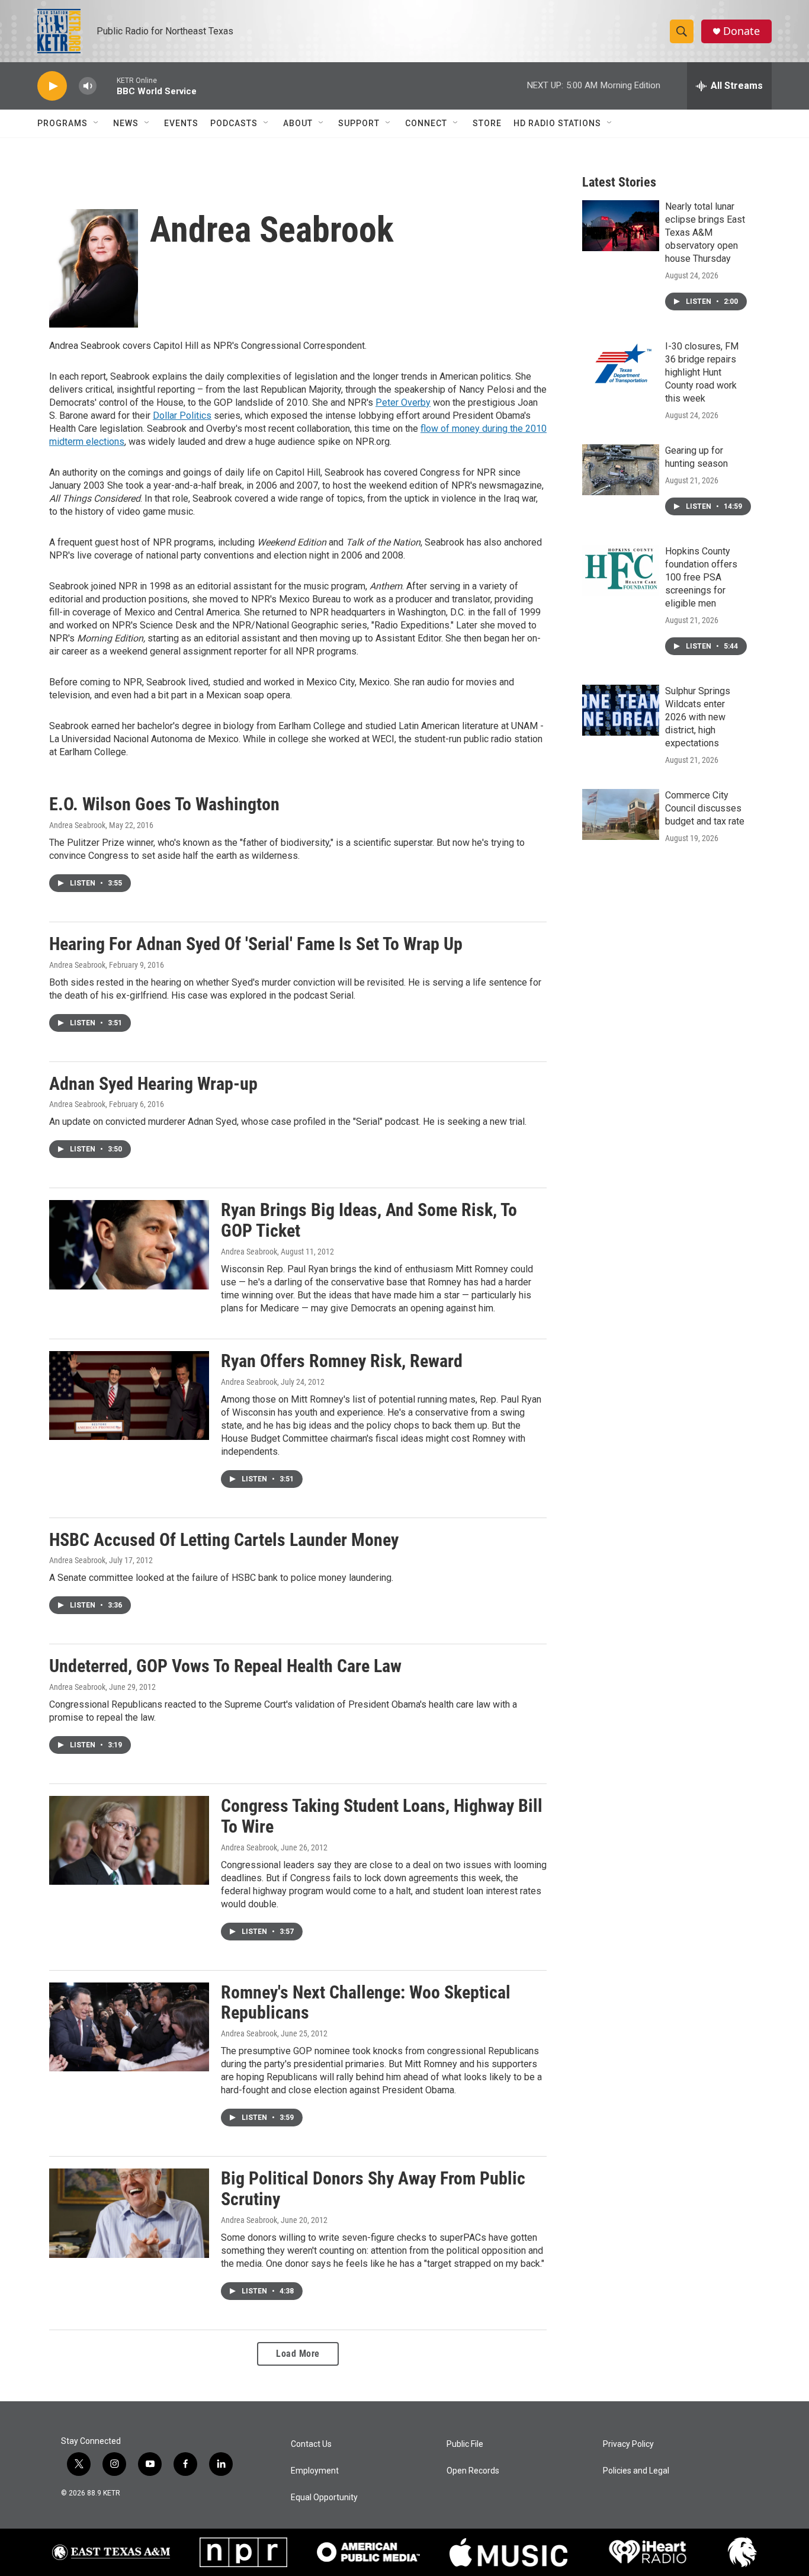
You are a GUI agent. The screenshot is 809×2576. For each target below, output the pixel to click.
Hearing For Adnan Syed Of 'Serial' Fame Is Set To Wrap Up (256, 944)
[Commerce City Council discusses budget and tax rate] (621, 814)
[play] (52, 86)
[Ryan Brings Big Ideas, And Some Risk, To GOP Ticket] (129, 1244)
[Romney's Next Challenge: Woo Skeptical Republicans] (129, 2027)
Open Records (473, 2471)
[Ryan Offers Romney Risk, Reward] (129, 1396)
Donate (741, 31)
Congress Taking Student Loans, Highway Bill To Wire (382, 1816)
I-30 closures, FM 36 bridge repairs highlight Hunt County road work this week (702, 372)
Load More (298, 2354)
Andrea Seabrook (77, 825)
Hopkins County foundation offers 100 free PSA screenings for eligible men (701, 577)
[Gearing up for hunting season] (621, 470)
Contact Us (311, 2444)
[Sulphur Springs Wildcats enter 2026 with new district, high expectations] (621, 710)
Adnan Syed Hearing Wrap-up (153, 1084)
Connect (426, 123)
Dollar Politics (182, 416)
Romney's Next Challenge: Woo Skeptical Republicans (366, 2003)
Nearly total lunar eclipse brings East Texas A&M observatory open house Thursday (705, 232)
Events (181, 123)
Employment (315, 2471)
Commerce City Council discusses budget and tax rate (705, 808)
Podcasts (234, 123)
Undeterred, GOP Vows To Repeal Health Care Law (225, 1666)
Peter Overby (403, 402)
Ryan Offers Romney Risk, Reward (342, 1361)
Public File (465, 2444)
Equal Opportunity (324, 2498)
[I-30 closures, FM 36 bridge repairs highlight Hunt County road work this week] (621, 365)
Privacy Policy (628, 2444)
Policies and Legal (636, 2471)
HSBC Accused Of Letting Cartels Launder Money (224, 1540)
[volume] (88, 86)
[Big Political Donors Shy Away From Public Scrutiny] (129, 2213)
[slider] (107, 86)
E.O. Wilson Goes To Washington (164, 804)
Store (487, 123)
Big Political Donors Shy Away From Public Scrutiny (373, 2189)
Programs (62, 123)
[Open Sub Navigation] (97, 123)
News (126, 123)
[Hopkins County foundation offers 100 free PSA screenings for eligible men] (621, 570)
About (298, 123)
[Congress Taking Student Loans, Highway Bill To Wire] (129, 1840)
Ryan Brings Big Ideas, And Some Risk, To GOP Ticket (369, 1220)
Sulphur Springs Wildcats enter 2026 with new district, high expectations (698, 717)
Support (359, 123)
